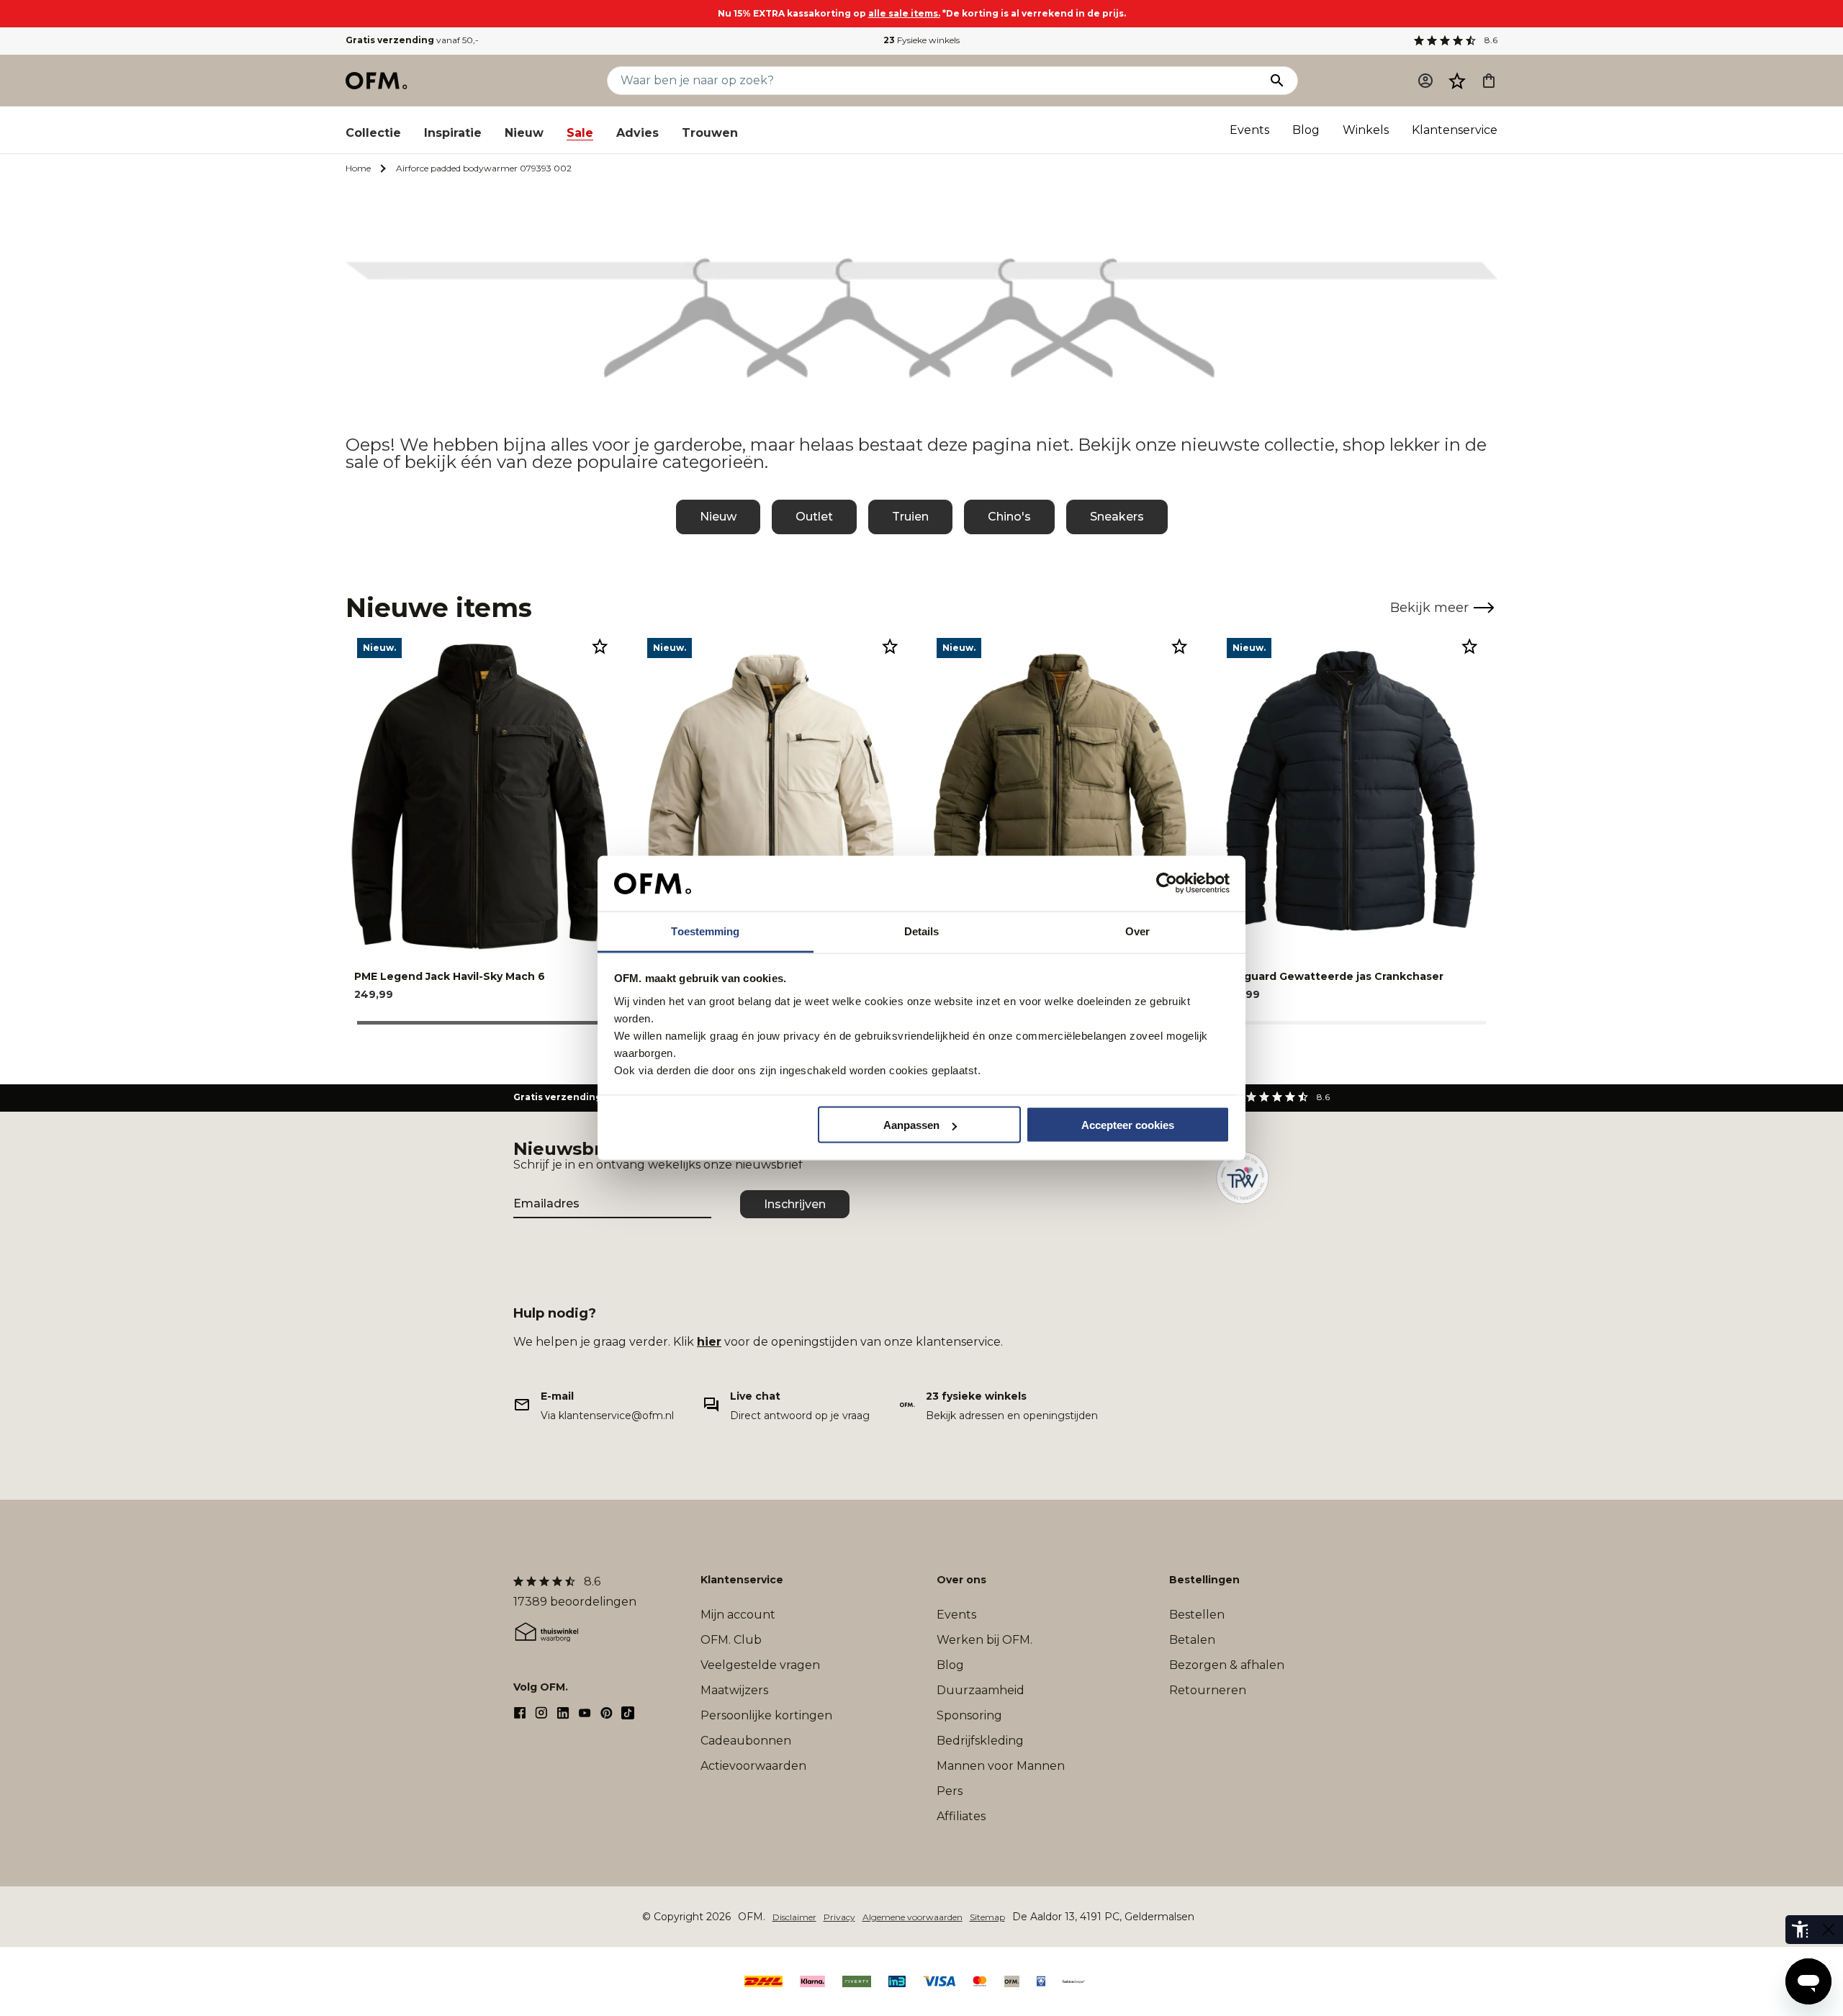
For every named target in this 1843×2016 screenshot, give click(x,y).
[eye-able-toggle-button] (1829, 1930)
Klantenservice (1455, 130)
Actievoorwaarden (753, 1766)
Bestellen (1197, 1615)
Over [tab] (1137, 931)
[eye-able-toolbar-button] (1800, 1930)
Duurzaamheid (981, 1690)
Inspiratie (453, 133)
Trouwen (710, 133)
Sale (580, 133)
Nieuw (524, 133)
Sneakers (1117, 517)
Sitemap (987, 1917)
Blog (1306, 130)
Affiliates (961, 1816)
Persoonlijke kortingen (766, 1715)
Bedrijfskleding (980, 1741)
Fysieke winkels (921, 40)
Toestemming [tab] (705, 931)
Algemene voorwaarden (913, 1917)
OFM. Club (731, 1640)
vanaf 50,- (412, 40)
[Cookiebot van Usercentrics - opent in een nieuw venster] (1167, 883)
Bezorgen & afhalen (1227, 1665)
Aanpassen (911, 1125)
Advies (637, 133)
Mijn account (738, 1615)
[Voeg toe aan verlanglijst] (600, 646)
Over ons (961, 1580)
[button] (1457, 81)
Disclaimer (794, 1917)
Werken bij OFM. (984, 1640)
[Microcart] (1489, 81)
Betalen (1192, 1640)
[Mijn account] (1425, 81)
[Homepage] (377, 81)
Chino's (1009, 517)
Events (1249, 130)
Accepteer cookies (1128, 1125)
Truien (910, 517)
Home (358, 168)
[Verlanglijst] (1457, 81)
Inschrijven (795, 1204)
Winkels (1366, 130)
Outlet (814, 517)
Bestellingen (1204, 1580)
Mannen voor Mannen (1001, 1766)
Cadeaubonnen (746, 1741)
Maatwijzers (734, 1690)
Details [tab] (922, 931)
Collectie (373, 133)
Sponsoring (969, 1715)
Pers (950, 1791)
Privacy (839, 1917)
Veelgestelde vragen (760, 1665)
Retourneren (1208, 1690)
